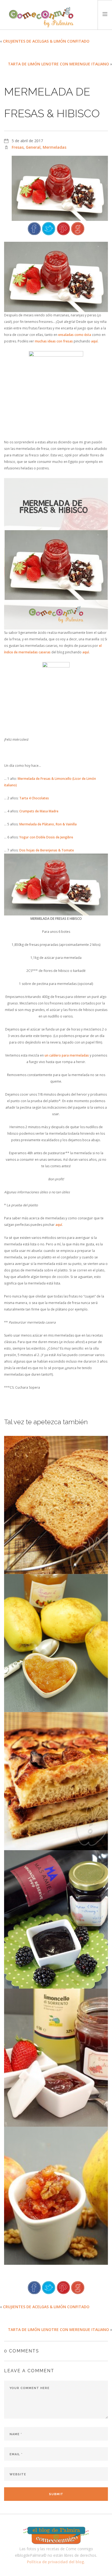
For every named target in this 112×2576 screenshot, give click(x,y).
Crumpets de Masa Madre (39, 811)
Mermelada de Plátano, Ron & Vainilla (48, 824)
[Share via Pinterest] (63, 228)
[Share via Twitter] (49, 228)
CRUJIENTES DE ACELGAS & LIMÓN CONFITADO (46, 41)
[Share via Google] (78, 228)
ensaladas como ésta (75, 335)
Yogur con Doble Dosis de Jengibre (46, 837)
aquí (94, 341)
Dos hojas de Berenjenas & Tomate (47, 850)
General (33, 147)
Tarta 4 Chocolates (34, 798)
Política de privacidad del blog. (56, 2562)
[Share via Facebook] (34, 228)
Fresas (18, 147)
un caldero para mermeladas (67, 1055)
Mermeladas (55, 147)
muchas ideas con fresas (54, 341)
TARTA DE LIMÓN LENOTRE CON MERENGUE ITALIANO (58, 64)
